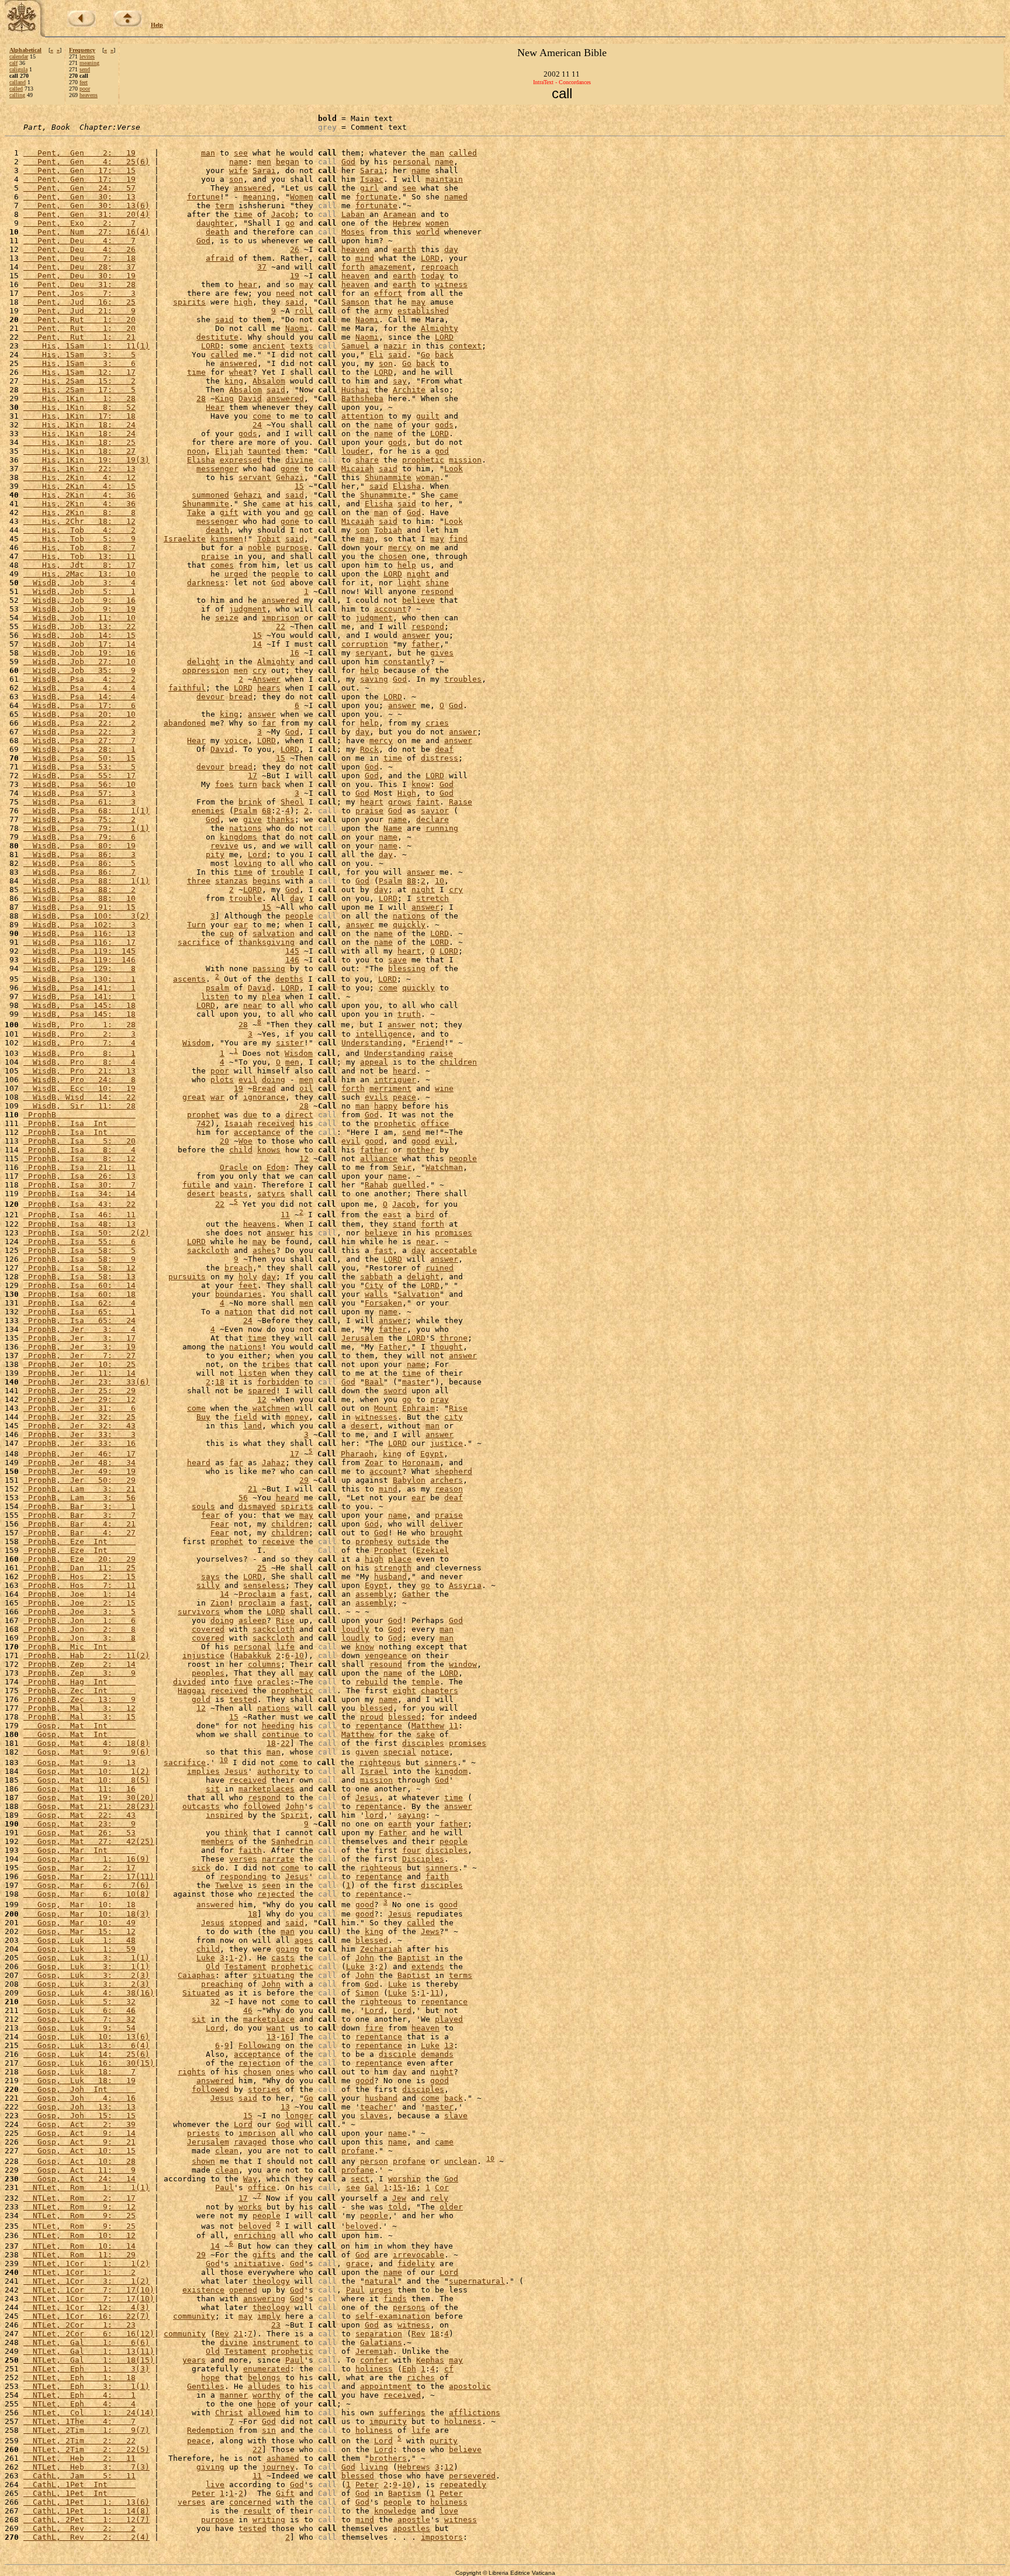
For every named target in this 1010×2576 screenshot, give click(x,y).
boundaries (238, 1294)
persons (409, 2307)
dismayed (257, 1506)
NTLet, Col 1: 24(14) (89, 2413)
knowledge (395, 2511)
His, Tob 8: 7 (79, 548)
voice (236, 740)
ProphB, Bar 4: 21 (79, 1524)
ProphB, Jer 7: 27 (79, 1356)
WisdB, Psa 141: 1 (79, 988)
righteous (380, 1762)
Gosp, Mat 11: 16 (79, 1789)
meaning (89, 63)
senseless (264, 1585)
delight (203, 662)
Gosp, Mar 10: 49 (79, 1923)
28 (201, 398)
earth (404, 249)
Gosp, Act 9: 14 (79, 2133)
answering (264, 2299)
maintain (444, 179)
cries (437, 723)
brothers (388, 2458)
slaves (374, 2116)
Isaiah (238, 1123)
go (290, 223)
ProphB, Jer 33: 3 (79, 1434)
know (421, 784)
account (390, 609)
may (306, 284)
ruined (440, 1268)
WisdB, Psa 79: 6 (79, 837)
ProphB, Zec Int (79, 1691)
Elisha (201, 460)
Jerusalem (362, 1338)
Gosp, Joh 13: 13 (79, 2107)
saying (411, 1815)
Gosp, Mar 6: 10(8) (87, 1894)
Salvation (418, 1294)
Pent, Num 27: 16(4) (87, 232)
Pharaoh (357, 1454)
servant (255, 477)
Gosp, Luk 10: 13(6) (87, 2037)
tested (243, 1699)
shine (437, 583)
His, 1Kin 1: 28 (79, 398)
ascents (189, 979)
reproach (440, 267)
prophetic (423, 460)
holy (248, 1277)
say (400, 381)
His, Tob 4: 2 (79, 530)
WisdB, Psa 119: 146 (79, 960)
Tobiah (388, 530)
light (409, 583)
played (449, 2019)
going (288, 1949)
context (465, 346)
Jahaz (274, 1463)
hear (248, 284)
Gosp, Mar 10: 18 (79, 1905)
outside (414, 1541)
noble (260, 548)
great (194, 1097)
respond (437, 591)
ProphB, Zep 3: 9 (79, 1673)
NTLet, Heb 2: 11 (79, 2458)
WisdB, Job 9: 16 (79, 600)
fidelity (416, 2264)
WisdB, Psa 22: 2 (79, 723)
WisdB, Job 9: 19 (79, 609)
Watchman (444, 1167)
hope (210, 2378)
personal (411, 162)
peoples (208, 1673)
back (444, 355)
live (215, 2485)
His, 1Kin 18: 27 (79, 451)
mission (465, 460)
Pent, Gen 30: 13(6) (87, 206)
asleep (252, 1620)
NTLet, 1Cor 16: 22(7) (87, 2316)
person (374, 2161)
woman (428, 477)
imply (269, 2316)
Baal (374, 1382)
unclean (461, 2161)
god (442, 451)
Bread (264, 1088)
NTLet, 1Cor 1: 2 (79, 2272)
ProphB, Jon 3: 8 (79, 1638)
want (276, 2028)
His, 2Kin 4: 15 (79, 486)
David (250, 398)
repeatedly (463, 2485)
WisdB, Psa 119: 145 (79, 951)
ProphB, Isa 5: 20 (79, 1141)
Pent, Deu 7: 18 (79, 258)
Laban (353, 214)
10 (440, 881)
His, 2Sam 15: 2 (79, 381)
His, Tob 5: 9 (79, 539)
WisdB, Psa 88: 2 (79, 890)
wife (238, 170)
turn (248, 784)
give (252, 819)
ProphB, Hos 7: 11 (79, 1585)
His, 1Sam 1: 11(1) (87, 346)
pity (215, 854)
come (262, 416)
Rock (369, 749)
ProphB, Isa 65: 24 (79, 1320)
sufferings (402, 2413)
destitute (217, 337)
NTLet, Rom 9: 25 (79, 2216)
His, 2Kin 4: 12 (79, 477)
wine (444, 1088)
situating (274, 1975)
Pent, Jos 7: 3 (79, 293)
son (236, 179)
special (400, 1752)
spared (262, 1391)
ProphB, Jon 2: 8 (79, 1629)
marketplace (269, 2019)
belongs (264, 2378)
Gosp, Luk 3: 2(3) (87, 1975)
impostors (442, 2537)
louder (355, 451)
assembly (374, 1594)
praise (215, 556)
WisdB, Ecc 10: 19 (79, 1088)
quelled (409, 1185)
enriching (255, 2235)
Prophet (390, 1550)
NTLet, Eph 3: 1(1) (87, 2386)
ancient (269, 346)
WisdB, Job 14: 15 (79, 635)
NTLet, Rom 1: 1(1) (87, 2187)
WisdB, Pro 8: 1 (79, 1053)
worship (404, 2179)
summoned (210, 495)
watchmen (271, 1408)
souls (203, 1506)
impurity (388, 2421)
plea (271, 997)
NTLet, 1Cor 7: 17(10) (89, 2290)
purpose (292, 548)
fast (383, 1250)
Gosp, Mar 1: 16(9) (87, 1859)
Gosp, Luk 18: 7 (79, 2072)
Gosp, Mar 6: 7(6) (87, 1885)
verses (243, 1859)
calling (17, 95)
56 (243, 1498)
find (458, 539)
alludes (264, 2386)
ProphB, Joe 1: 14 (79, 1594)
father (426, 644)
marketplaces (267, 1789)
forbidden (278, 1382)
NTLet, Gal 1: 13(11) (89, 2351)
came (449, 495)
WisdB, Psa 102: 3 (79, 925)
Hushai (355, 390)
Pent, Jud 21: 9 (79, 311)
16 (295, 653)
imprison (281, 618)
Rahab (376, 1185)
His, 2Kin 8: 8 (79, 512)
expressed (241, 460)
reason (449, 1489)
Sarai (264, 170)
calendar (19, 56)
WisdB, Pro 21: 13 (79, 1071)
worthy (267, 2395)
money (297, 1417)
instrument (276, 2342)
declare (433, 819)
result (257, 2511)
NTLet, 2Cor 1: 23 (79, 2325)
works (250, 2207)
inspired (224, 1815)
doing (274, 1080)
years (194, 2360)
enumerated (267, 2369)
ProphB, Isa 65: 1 (79, 1312)
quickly (409, 925)
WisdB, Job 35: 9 (79, 670)
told (397, 2207)
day (451, 249)
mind (365, 258)
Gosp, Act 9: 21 (79, 2142)
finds (395, 2299)
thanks (281, 819)
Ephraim (418, 1408)
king (234, 381)
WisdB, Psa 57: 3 (79, 793)
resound (386, 1664)
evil (248, 1080)
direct (299, 1115)
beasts (234, 1194)
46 (248, 2010)
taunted (264, 451)
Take (196, 512)
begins (267, 881)
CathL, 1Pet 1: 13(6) (87, 2502)
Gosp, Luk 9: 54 (79, 2028)
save (397, 960)
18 (220, 1382)
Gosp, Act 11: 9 (79, 2170)
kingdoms (238, 837)
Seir (402, 1167)
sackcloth (208, 1250)
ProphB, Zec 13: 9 (79, 1699)
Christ (229, 2413)
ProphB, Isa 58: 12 (79, 1268)
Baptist (414, 1958)
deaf (444, 749)
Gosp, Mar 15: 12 (79, 1931)
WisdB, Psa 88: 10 (79, 898)
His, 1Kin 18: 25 (79, 442)
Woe (245, 1141)
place (400, 1559)
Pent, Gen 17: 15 (79, 170)
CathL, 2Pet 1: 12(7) (87, 2520)
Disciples (423, 1859)
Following (260, 2045)
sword (395, 1391)
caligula (18, 69)
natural (381, 2281)
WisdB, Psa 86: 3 (79, 854)
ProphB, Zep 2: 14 (79, 1664)
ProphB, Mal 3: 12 (79, 1708)
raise (441, 1053)
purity (444, 2441)
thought (447, 1347)
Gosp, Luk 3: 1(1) (87, 1958)
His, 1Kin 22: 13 (79, 469)
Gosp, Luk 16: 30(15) (89, 2063)
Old (213, 1966)
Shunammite (388, 477)
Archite (409, 390)
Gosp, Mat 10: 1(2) (87, 1771)
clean (227, 2151)
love (449, 2511)
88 (411, 881)
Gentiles (206, 2386)
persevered (472, 2476)
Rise (458, 1408)
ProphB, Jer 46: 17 (79, 1454)
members (217, 1841)
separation (379, 2334)
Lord (257, 854)
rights (192, 2072)
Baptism (404, 2493)
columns (264, 1664)
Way (250, 2179)
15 (299, 486)
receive (278, 1541)
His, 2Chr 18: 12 (79, 521)
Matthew (428, 1726)
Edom (276, 1167)
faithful (187, 688)
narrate (278, 1859)
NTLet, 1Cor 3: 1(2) (87, 2281)
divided (189, 1682)
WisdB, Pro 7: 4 (79, 1043)
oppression (206, 670)
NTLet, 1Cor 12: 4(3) (87, 2307)
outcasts (201, 1806)
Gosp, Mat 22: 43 (79, 1815)
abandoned (185, 723)
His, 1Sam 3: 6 (79, 363)
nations (245, 828)
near (252, 1005)
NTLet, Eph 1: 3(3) (87, 2369)
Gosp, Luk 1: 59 (79, 1949)
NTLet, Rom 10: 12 (79, 2235)
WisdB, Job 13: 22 (79, 626)
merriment (390, 1088)
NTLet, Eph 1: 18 (79, 2378)
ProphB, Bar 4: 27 (79, 1533)
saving (374, 679)
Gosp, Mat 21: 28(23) (89, 1806)
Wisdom (196, 1043)
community (194, 2316)
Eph (409, 2369)
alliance (379, 1158)
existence (203, 2290)
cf (449, 2369)
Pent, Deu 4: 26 (79, 249)
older (451, 2207)
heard (404, 1071)
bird (425, 1215)
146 (292, 960)
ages (304, 1940)
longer (299, 2116)
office (435, 1123)
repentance (379, 1726)
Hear (215, 407)
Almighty (440, 328)
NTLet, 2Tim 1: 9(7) (87, 2430)
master (416, 1382)
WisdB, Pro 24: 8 (79, 1080)
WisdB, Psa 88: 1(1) (87, 881)
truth (409, 1014)
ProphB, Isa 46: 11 (79, 1215)
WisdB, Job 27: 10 (79, 662)
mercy (400, 548)
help (407, 565)
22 (281, 626)
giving (210, 2467)
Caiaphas (196, 1975)
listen (215, 997)
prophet (203, 1115)
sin (269, 2430)
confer (374, 2360)
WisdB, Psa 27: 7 (79, 740)
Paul (224, 2187)
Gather (416, 1594)
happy (386, 1106)
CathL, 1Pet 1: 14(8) (87, 2511)
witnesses (376, 1417)
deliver (447, 1524)
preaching (222, 1984)
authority (278, 1771)
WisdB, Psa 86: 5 (79, 863)
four (411, 1850)
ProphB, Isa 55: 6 (79, 1242)
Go (426, 355)
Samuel (355, 346)
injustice (203, 1655)
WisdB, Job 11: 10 (79, 618)
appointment (386, 2386)
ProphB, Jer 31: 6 (79, 1408)
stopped (245, 1923)
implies (203, 1771)
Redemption (210, 2430)
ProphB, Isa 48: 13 (79, 1224)
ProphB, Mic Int (79, 1647)
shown (203, 2161)
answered (252, 188)
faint (428, 802)
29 (304, 1480)
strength (393, 1568)
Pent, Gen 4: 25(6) (87, 162)
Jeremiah (374, 2351)
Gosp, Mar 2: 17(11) (89, 1876)
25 (262, 1568)
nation (238, 1312)
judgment (248, 609)
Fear (220, 1524)
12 (304, 1158)
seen (271, 1885)
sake (426, 1734)
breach (238, 1268)
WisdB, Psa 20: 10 (79, 714)
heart (372, 802)
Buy (203, 1417)
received (276, 1123)
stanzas (231, 881)
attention (362, 416)
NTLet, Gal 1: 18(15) (89, 2360)
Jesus (236, 1771)
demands (437, 2054)
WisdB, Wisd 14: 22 (79, 1097)
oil (306, 1088)
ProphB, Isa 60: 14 (79, 1285)
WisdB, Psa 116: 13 (79, 933)
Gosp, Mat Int (79, 1726)
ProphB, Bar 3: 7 (79, 1515)
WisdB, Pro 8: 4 (79, 1062)
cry (260, 670)
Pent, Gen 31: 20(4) (87, 214)
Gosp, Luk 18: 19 (79, 2081)
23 (276, 2325)
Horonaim (421, 1463)
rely (439, 2198)
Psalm (245, 811)
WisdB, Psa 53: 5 (79, 767)
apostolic (470, 2386)
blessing (407, 968)
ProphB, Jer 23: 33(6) (87, 1382)
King (224, 398)
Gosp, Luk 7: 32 (79, 2019)
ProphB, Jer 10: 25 (79, 1364)
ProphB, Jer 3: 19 (79, 1347)
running (442, 828)
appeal (374, 1062)
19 (295, 276)
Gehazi (290, 477)
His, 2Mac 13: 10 (79, 574)
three (199, 881)
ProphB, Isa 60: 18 (79, 1294)
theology (271, 2281)
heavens (89, 95)
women (437, 223)
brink (250, 802)
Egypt (432, 1454)
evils (376, 1097)
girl (369, 188)
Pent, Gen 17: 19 (79, 179)
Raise (461, 802)
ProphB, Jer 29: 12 (79, 1399)
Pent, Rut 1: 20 (79, 320)
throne (454, 1338)
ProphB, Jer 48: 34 (79, 1463)
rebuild (372, 1682)
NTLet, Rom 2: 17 (79, 2198)
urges (381, 2290)
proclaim (257, 1603)
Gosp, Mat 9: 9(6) (87, 1752)
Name (393, 828)
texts (302, 346)
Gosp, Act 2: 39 (79, 2124)
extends (428, 1966)
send (85, 69)
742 (203, 1123)
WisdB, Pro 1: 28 (79, 1025)
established (423, 311)
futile (196, 1185)
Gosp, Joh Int (79, 2089)
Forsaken (383, 1303)
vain (243, 1185)
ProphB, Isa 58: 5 (79, 1250)
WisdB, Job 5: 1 (79, 591)
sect (360, 2179)
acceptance (257, 1132)
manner (234, 2395)
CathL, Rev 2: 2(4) (87, 2537)
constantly (407, 662)
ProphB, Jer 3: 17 (79, 1338)
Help (157, 25)
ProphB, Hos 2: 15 (79, 1577)
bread (241, 697)
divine (299, 460)
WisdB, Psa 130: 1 (79, 979)
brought (447, 1533)
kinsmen (227, 539)
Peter (367, 2485)
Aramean (400, 214)
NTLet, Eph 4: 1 (79, 2395)
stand (404, 1224)
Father (393, 1347)
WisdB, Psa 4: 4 (79, 688)
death (217, 232)
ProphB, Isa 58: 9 (79, 1259)
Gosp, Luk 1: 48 (79, 1940)
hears (269, 688)
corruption (365, 644)
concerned (250, 2502)
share (367, 460)
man (208, 153)
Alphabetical (25, 50)
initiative (257, 2264)
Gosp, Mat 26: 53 (79, 1833)
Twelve (229, 1885)
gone (290, 469)
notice (435, 1752)
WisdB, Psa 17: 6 (79, 705)
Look (454, 469)
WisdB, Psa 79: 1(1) (87, 828)
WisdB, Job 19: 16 (79, 653)
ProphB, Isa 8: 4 (79, 1150)
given (367, 1752)
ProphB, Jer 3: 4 (79, 1329)
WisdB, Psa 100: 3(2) (87, 916)
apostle (414, 2520)
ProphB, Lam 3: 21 (79, 1489)
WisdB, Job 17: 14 (79, 644)
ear (241, 925)
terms (461, 1975)
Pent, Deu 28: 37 (79, 267)
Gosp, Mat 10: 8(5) (87, 1780)
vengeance (386, 1655)
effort (388, 293)
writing (269, 2520)
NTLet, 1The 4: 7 (79, 2421)
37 (262, 267)
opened (243, 2290)
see (241, 153)
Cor (442, 2187)
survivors (199, 1612)
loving (248, 863)
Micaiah (358, 469)
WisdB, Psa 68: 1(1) (87, 811)
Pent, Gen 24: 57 (79, 188)
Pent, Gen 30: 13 (79, 197)
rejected (276, 1894)
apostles (411, 2528)
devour (210, 697)
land (252, 1426)
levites (87, 56)
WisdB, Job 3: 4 (79, 583)
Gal (372, 2187)
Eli (376, 355)
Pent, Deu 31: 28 (79, 284)
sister (290, 1043)
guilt (428, 416)
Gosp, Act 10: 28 (79, 2161)
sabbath (376, 1277)
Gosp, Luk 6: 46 (79, 2010)
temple (426, 1682)
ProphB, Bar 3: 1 (79, 1506)
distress (440, 758)
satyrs (271, 1194)
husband (390, 1577)
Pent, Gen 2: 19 (79, 153)
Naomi (367, 320)
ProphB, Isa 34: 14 (79, 1194)
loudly (355, 1629)
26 (295, 249)
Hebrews (414, 2467)
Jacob (283, 214)
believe (418, 600)
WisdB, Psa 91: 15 (79, 907)
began (288, 162)
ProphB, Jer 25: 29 (79, 1391)
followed (262, 1806)
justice (447, 1443)
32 (215, 2002)
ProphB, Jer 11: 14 (79, 1373)
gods (444, 425)
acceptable (454, 1250)
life (285, 1647)
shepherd (454, 1471)
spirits (189, 302)
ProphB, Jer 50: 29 (79, 1480)
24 (257, 425)
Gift (285, 2493)
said (295, 302)
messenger (217, 469)
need (285, 293)
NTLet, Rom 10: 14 (79, 2246)
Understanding (372, 1043)
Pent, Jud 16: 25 (79, 302)
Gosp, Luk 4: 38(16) (89, 1993)
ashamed (283, 2458)
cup (227, 933)
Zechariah (381, 1949)
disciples (423, 1743)
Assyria (465, 1585)
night (418, 574)
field (245, 1417)
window (463, 1664)
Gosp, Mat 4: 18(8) (87, 1743)
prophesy (374, 1541)
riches (421, 2378)
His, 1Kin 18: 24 (79, 425)
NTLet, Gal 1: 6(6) (87, 2342)
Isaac (372, 179)
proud (372, 1717)
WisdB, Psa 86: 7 (79, 872)
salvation (274, 933)
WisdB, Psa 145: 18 (79, 1005)
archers (447, 1480)
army (383, 311)
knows (269, 1150)
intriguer (395, 1080)
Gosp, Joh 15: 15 (79, 2116)
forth (353, 267)
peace (404, 1097)
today (433, 276)
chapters (440, 1691)
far (269, 723)
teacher (376, 2107)
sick (201, 1868)
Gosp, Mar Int (79, 1850)
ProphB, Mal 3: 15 (79, 1717)
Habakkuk (252, 1655)
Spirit (295, 1815)
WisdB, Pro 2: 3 (79, 1034)
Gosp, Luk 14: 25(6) (87, 2054)
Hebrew (407, 223)
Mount (386, 1408)
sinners (441, 1762)
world (428, 232)
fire (374, 2028)
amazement (390, 267)
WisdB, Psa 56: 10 (79, 784)
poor (85, 89)
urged (236, 574)
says (210, 1577)
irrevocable (418, 2255)
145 (292, 951)
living (374, 2467)
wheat (241, 372)
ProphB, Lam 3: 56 (79, 1498)
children (458, 1062)
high (243, 302)
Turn (196, 925)
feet (84, 82)
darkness (206, 583)
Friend (430, 1043)
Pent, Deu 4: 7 (79, 241)
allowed (264, 2413)
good (374, 1141)
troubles (463, 679)
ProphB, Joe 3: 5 (79, 1612)
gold (201, 1699)
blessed (376, 1708)
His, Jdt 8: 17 (79, 565)
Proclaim (257, 1594)
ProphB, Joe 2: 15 (79, 1603)
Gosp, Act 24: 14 (79, 2179)
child (241, 1150)
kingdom (451, 1771)
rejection (260, 2063)
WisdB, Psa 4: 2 (79, 679)
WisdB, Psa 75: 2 (79, 819)
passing (269, 968)
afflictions (475, 2413)
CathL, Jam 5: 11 (79, 2476)
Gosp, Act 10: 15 (79, 2151)
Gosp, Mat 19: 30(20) (89, 1798)
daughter (215, 223)
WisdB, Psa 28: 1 (79, 749)
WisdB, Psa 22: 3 (79, 732)
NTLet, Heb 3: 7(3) (87, 2467)
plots (222, 1080)
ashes (264, 1250)
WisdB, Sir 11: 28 (79, 1106)
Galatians (381, 2342)
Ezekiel (433, 1550)
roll (304, 311)
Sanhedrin (292, 1841)
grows (400, 802)
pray (440, 1399)
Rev (222, 2334)
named (456, 197)
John (295, 1806)
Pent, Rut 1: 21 (79, 337)
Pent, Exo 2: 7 (79, 223)
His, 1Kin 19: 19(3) (87, 460)
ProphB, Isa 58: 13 (79, 1277)
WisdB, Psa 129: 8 (79, 968)
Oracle (234, 1167)
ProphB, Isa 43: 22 (79, 1204)
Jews (430, 1931)
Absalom (269, 381)
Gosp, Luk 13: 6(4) (87, 2045)
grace (358, 2264)
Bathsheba (362, 398)
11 (285, 1215)
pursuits (187, 1277)
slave (456, 2116)
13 (271, 2037)
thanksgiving (267, 942)
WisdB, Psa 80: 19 (79, 846)
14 (257, 644)
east (392, 1215)
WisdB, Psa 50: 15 (79, 758)
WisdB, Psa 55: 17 (79, 776)
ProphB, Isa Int (79, 1123)
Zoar (374, 1463)
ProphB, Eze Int (79, 1541)
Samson (355, 302)
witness (451, 284)
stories (264, 2089)
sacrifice (199, 942)
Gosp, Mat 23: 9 (79, 1824)
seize (227, 618)
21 (252, 1489)
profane (358, 2151)
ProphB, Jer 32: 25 (79, 1417)
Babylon (409, 1480)
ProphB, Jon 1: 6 (79, 1620)
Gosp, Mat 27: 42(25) (89, 1841)
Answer (267, 679)
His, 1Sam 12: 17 (79, 372)
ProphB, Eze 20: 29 (79, 1559)
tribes (276, 1364)
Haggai (192, 1691)
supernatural (477, 2281)
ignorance (264, 1097)
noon (196, 451)
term (224, 206)
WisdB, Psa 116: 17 (79, 942)
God (348, 162)
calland (18, 82)
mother (421, 1150)
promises (454, 1233)
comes (222, 565)
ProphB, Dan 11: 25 (79, 1568)
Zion (220, 1603)
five (243, 1682)
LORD (430, 258)
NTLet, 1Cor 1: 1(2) (87, 2264)
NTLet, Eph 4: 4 (79, 2404)
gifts (264, 2255)
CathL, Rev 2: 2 (79, 2528)
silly (208, 1585)
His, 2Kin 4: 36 (79, 495)
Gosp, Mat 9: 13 (79, 1762)
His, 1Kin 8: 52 (79, 407)
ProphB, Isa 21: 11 (79, 1167)
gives (442, 653)
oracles (274, 1682)
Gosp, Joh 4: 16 (79, 2098)
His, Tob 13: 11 (79, 556)
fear (210, 1515)
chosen (393, 556)
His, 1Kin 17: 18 (79, 416)
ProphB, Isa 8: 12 (79, 1158)
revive (224, 846)
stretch (433, 898)
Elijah (229, 451)
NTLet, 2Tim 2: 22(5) (87, 2449)
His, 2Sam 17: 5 (79, 390)
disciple (397, 2054)
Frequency (82, 50)
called (16, 89)
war (217, 1097)
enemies (208, 811)
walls (376, 1294)
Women (302, 197)
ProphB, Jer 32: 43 (79, 1426)
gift (229, 512)
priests (203, 2133)
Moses (353, 232)
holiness (374, 2369)
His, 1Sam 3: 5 (79, 355)
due (250, 1115)
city (454, 1417)
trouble (288, 872)
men (264, 162)
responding (243, 1876)
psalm (217, 988)
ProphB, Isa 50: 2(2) (87, 1233)
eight (404, 1691)
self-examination (393, 2316)
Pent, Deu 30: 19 (79, 276)
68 (267, 811)
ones (285, 2072)
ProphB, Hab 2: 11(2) (87, 1655)
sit (213, 1789)
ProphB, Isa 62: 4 (79, 1303)
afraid (220, 258)
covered (208, 1629)
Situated (201, 1993)
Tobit (269, 539)
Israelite (185, 539)
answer (416, 635)
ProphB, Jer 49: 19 (79, 1471)
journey (278, 2467)
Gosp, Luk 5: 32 (79, 2002)
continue (281, 1734)
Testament (245, 1966)
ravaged (250, 2142)
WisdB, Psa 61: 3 (79, 802)
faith (250, 1850)
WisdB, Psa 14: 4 (79, 697)
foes (224, 784)
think (236, 1833)
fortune (203, 197)
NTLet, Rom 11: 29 (79, 2255)
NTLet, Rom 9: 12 (79, 2207)
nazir (395, 346)
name (238, 162)
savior (435, 811)
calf (13, 63)
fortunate (376, 197)
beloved (255, 2227)
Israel (374, 1771)
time (243, 214)
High (407, 793)
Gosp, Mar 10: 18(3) (87, 1914)
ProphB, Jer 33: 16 (79, 1443)
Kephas (430, 2360)
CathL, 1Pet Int (79, 2485)
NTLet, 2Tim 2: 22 (79, 2441)
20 (224, 1141)
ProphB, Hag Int (79, 1682)
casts (283, 1958)
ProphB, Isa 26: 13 (79, 1176)
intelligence (383, 1034)
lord (374, 1815)
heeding (278, 1726)
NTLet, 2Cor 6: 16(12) (89, 2334)
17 (252, 776)
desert (201, 1194)
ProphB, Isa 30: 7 (79, 1185)
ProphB (79, 1115)
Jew (399, 2198)
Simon (367, 1993)
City (374, 1285)
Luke (206, 1958)
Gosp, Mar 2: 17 (79, 1868)
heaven (355, 249)
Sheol (292, 802)
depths (289, 979)
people (285, 574)
